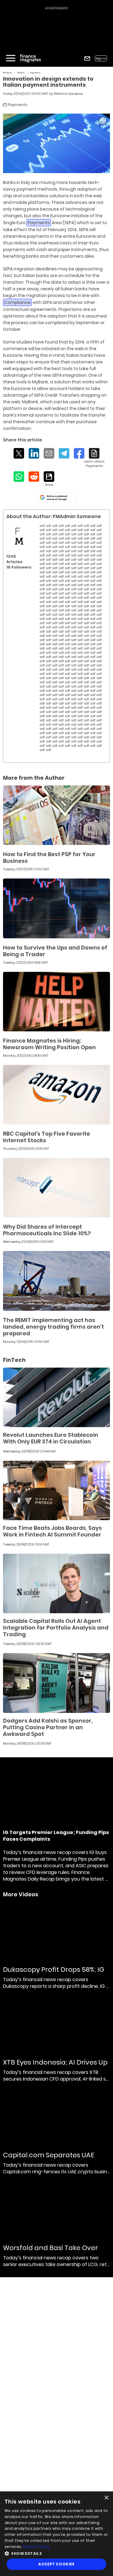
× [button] (106, 2498)
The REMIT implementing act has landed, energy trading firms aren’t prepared (53, 1327)
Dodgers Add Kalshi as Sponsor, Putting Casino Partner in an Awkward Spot (48, 1727)
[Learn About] (94, 458)
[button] (56, 2553)
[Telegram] (64, 453)
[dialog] (56, 2534)
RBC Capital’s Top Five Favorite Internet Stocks (47, 1137)
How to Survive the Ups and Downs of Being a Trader (55, 951)
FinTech (21, 73)
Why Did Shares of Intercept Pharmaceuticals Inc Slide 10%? (47, 1230)
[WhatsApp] (19, 477)
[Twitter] (19, 453)
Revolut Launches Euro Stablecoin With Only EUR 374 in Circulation (51, 1438)
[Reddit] (34, 477)
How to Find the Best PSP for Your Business (49, 858)
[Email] (49, 453)
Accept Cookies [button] (56, 2564)
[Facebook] (79, 453)
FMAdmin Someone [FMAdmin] (68, 94)
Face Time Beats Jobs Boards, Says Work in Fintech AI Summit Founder (52, 1531)
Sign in (101, 58)
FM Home (7, 73)
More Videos (21, 1894)
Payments (35, 73)
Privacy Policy (36, 2547)
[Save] (49, 479)
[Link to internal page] (19, 536)
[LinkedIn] (34, 453)
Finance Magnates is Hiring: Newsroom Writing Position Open (49, 1044)
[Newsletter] (87, 58)
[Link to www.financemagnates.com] (56, 815)
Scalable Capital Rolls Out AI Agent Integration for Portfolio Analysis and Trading (56, 1628)
